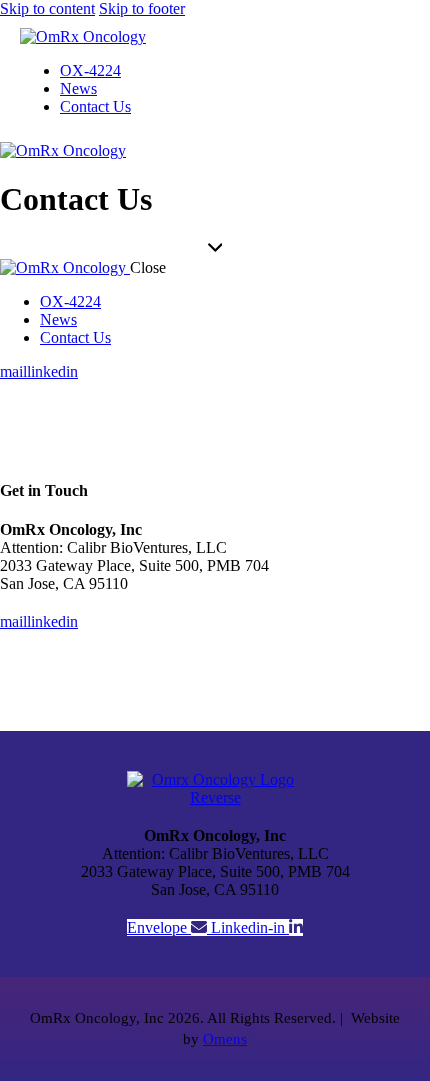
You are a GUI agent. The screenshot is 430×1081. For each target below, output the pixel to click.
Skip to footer (142, 8)
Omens (225, 1039)
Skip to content (47, 8)
